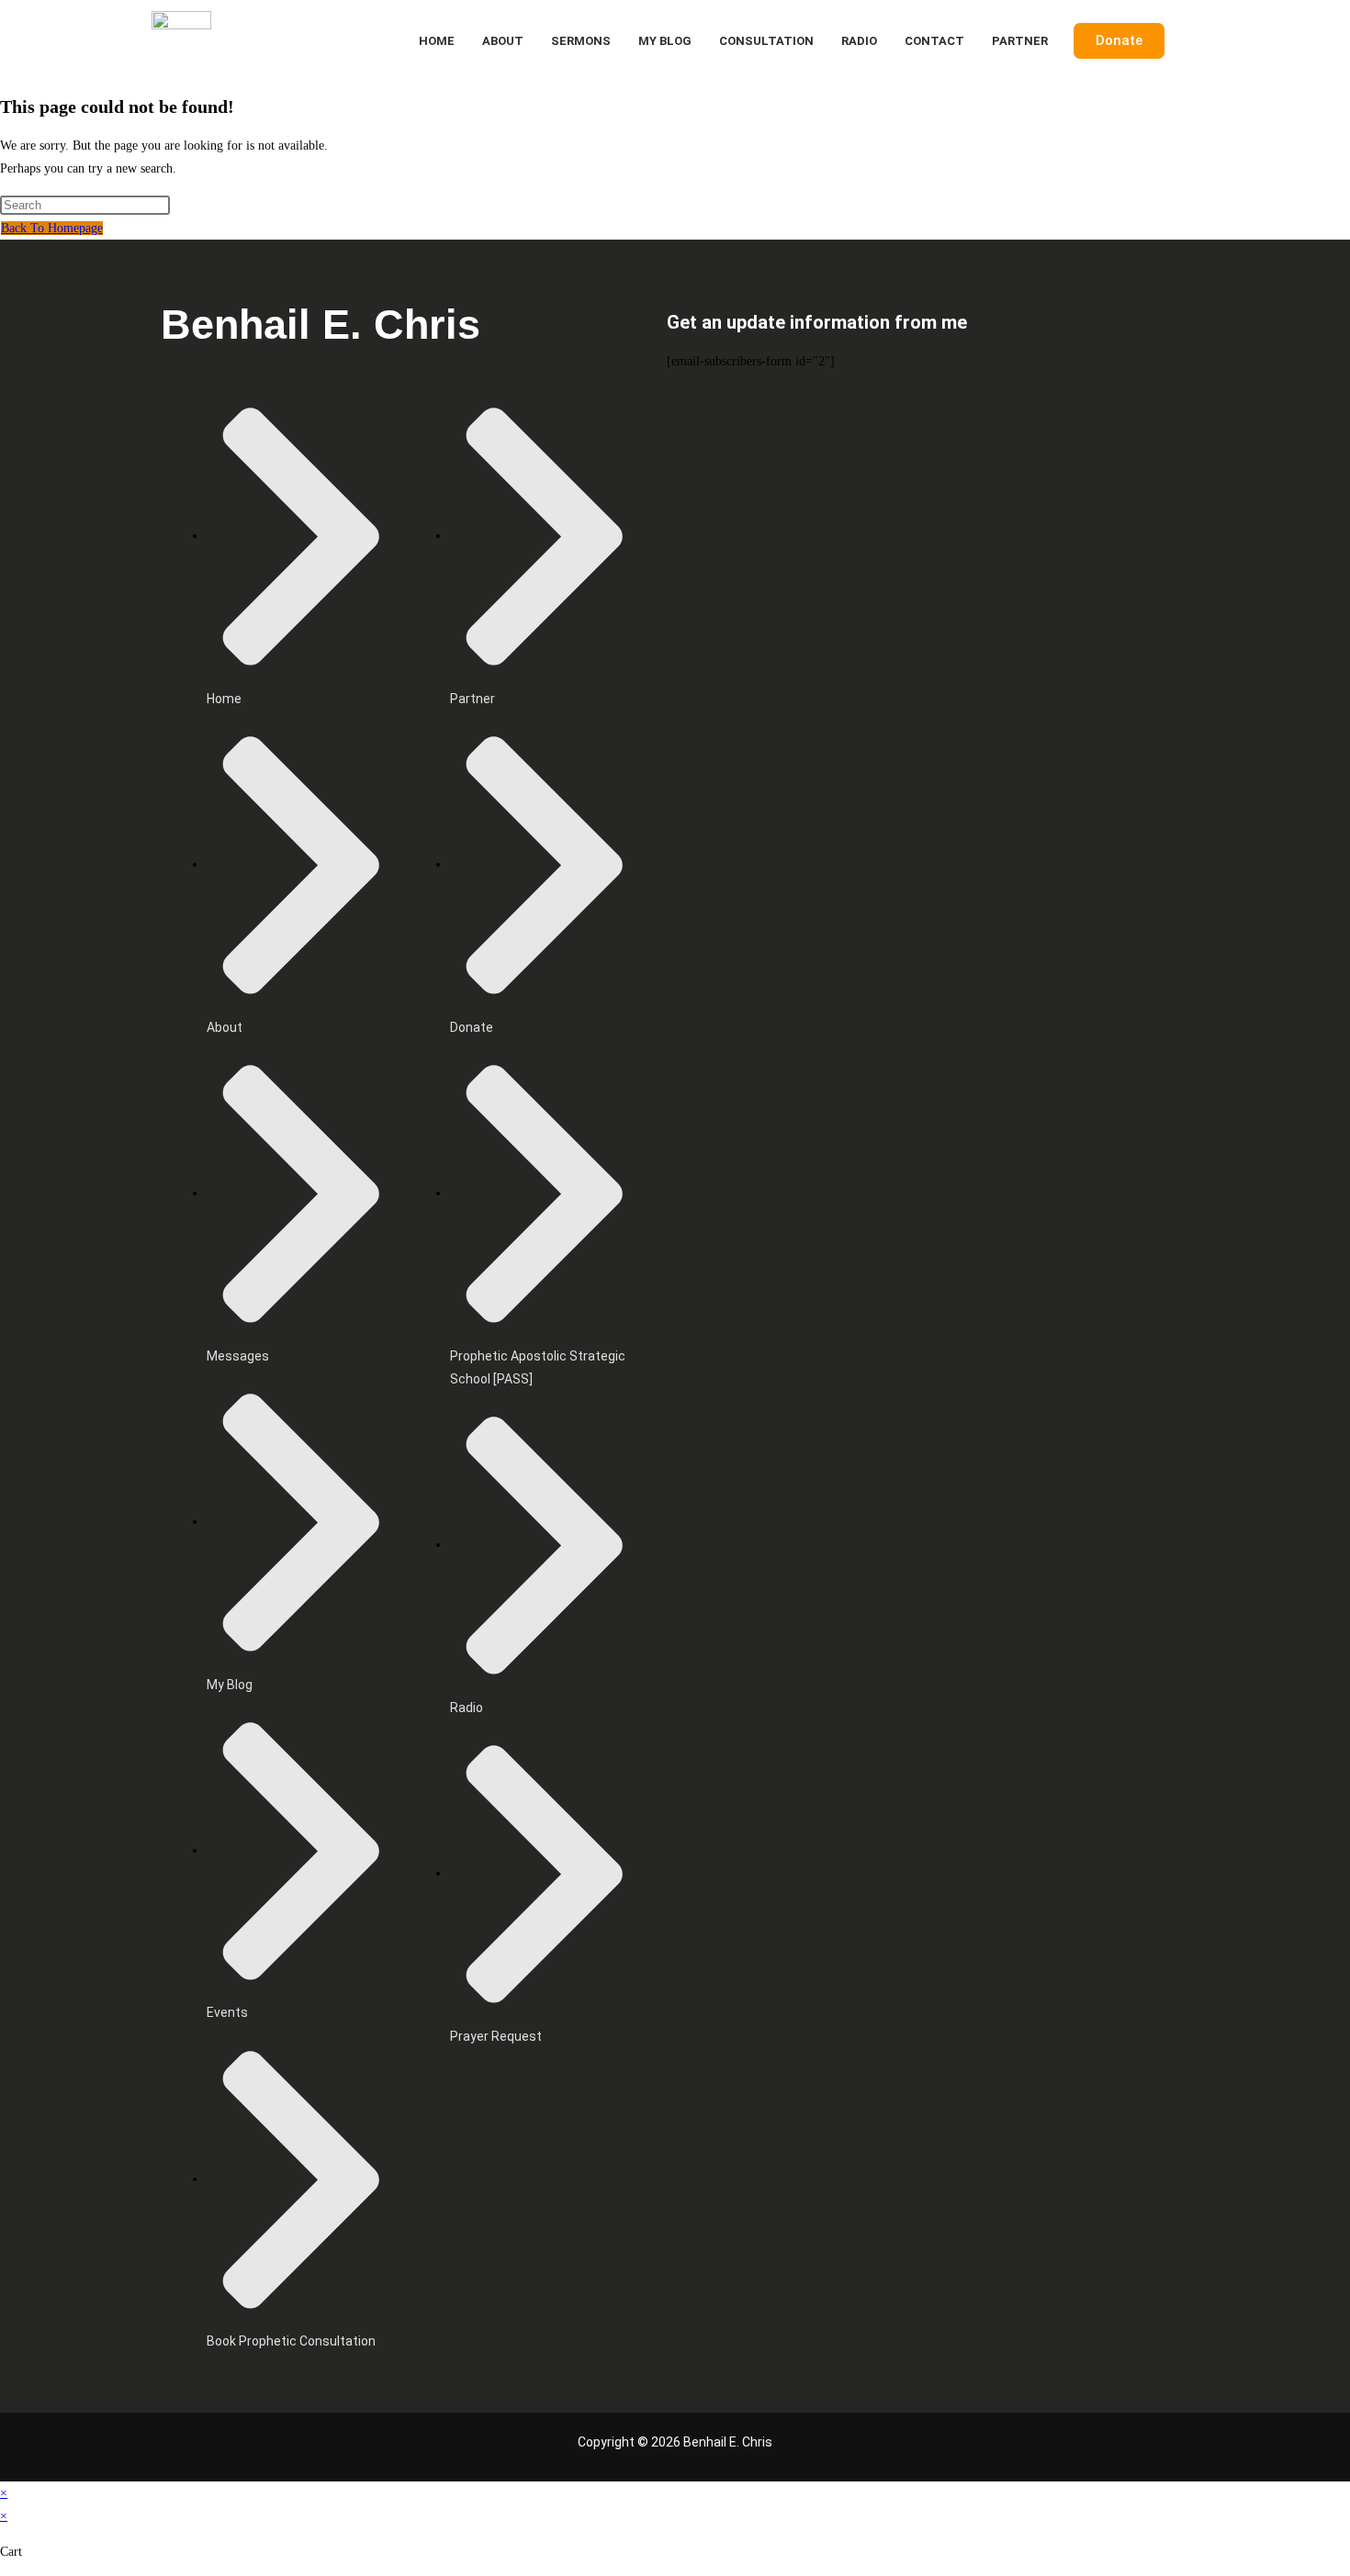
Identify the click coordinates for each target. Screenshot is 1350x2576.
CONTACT (934, 41)
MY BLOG (665, 41)
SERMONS (581, 41)
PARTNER (1020, 41)
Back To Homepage (52, 228)
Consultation (766, 41)
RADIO (859, 41)
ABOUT (503, 41)
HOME (437, 41)
